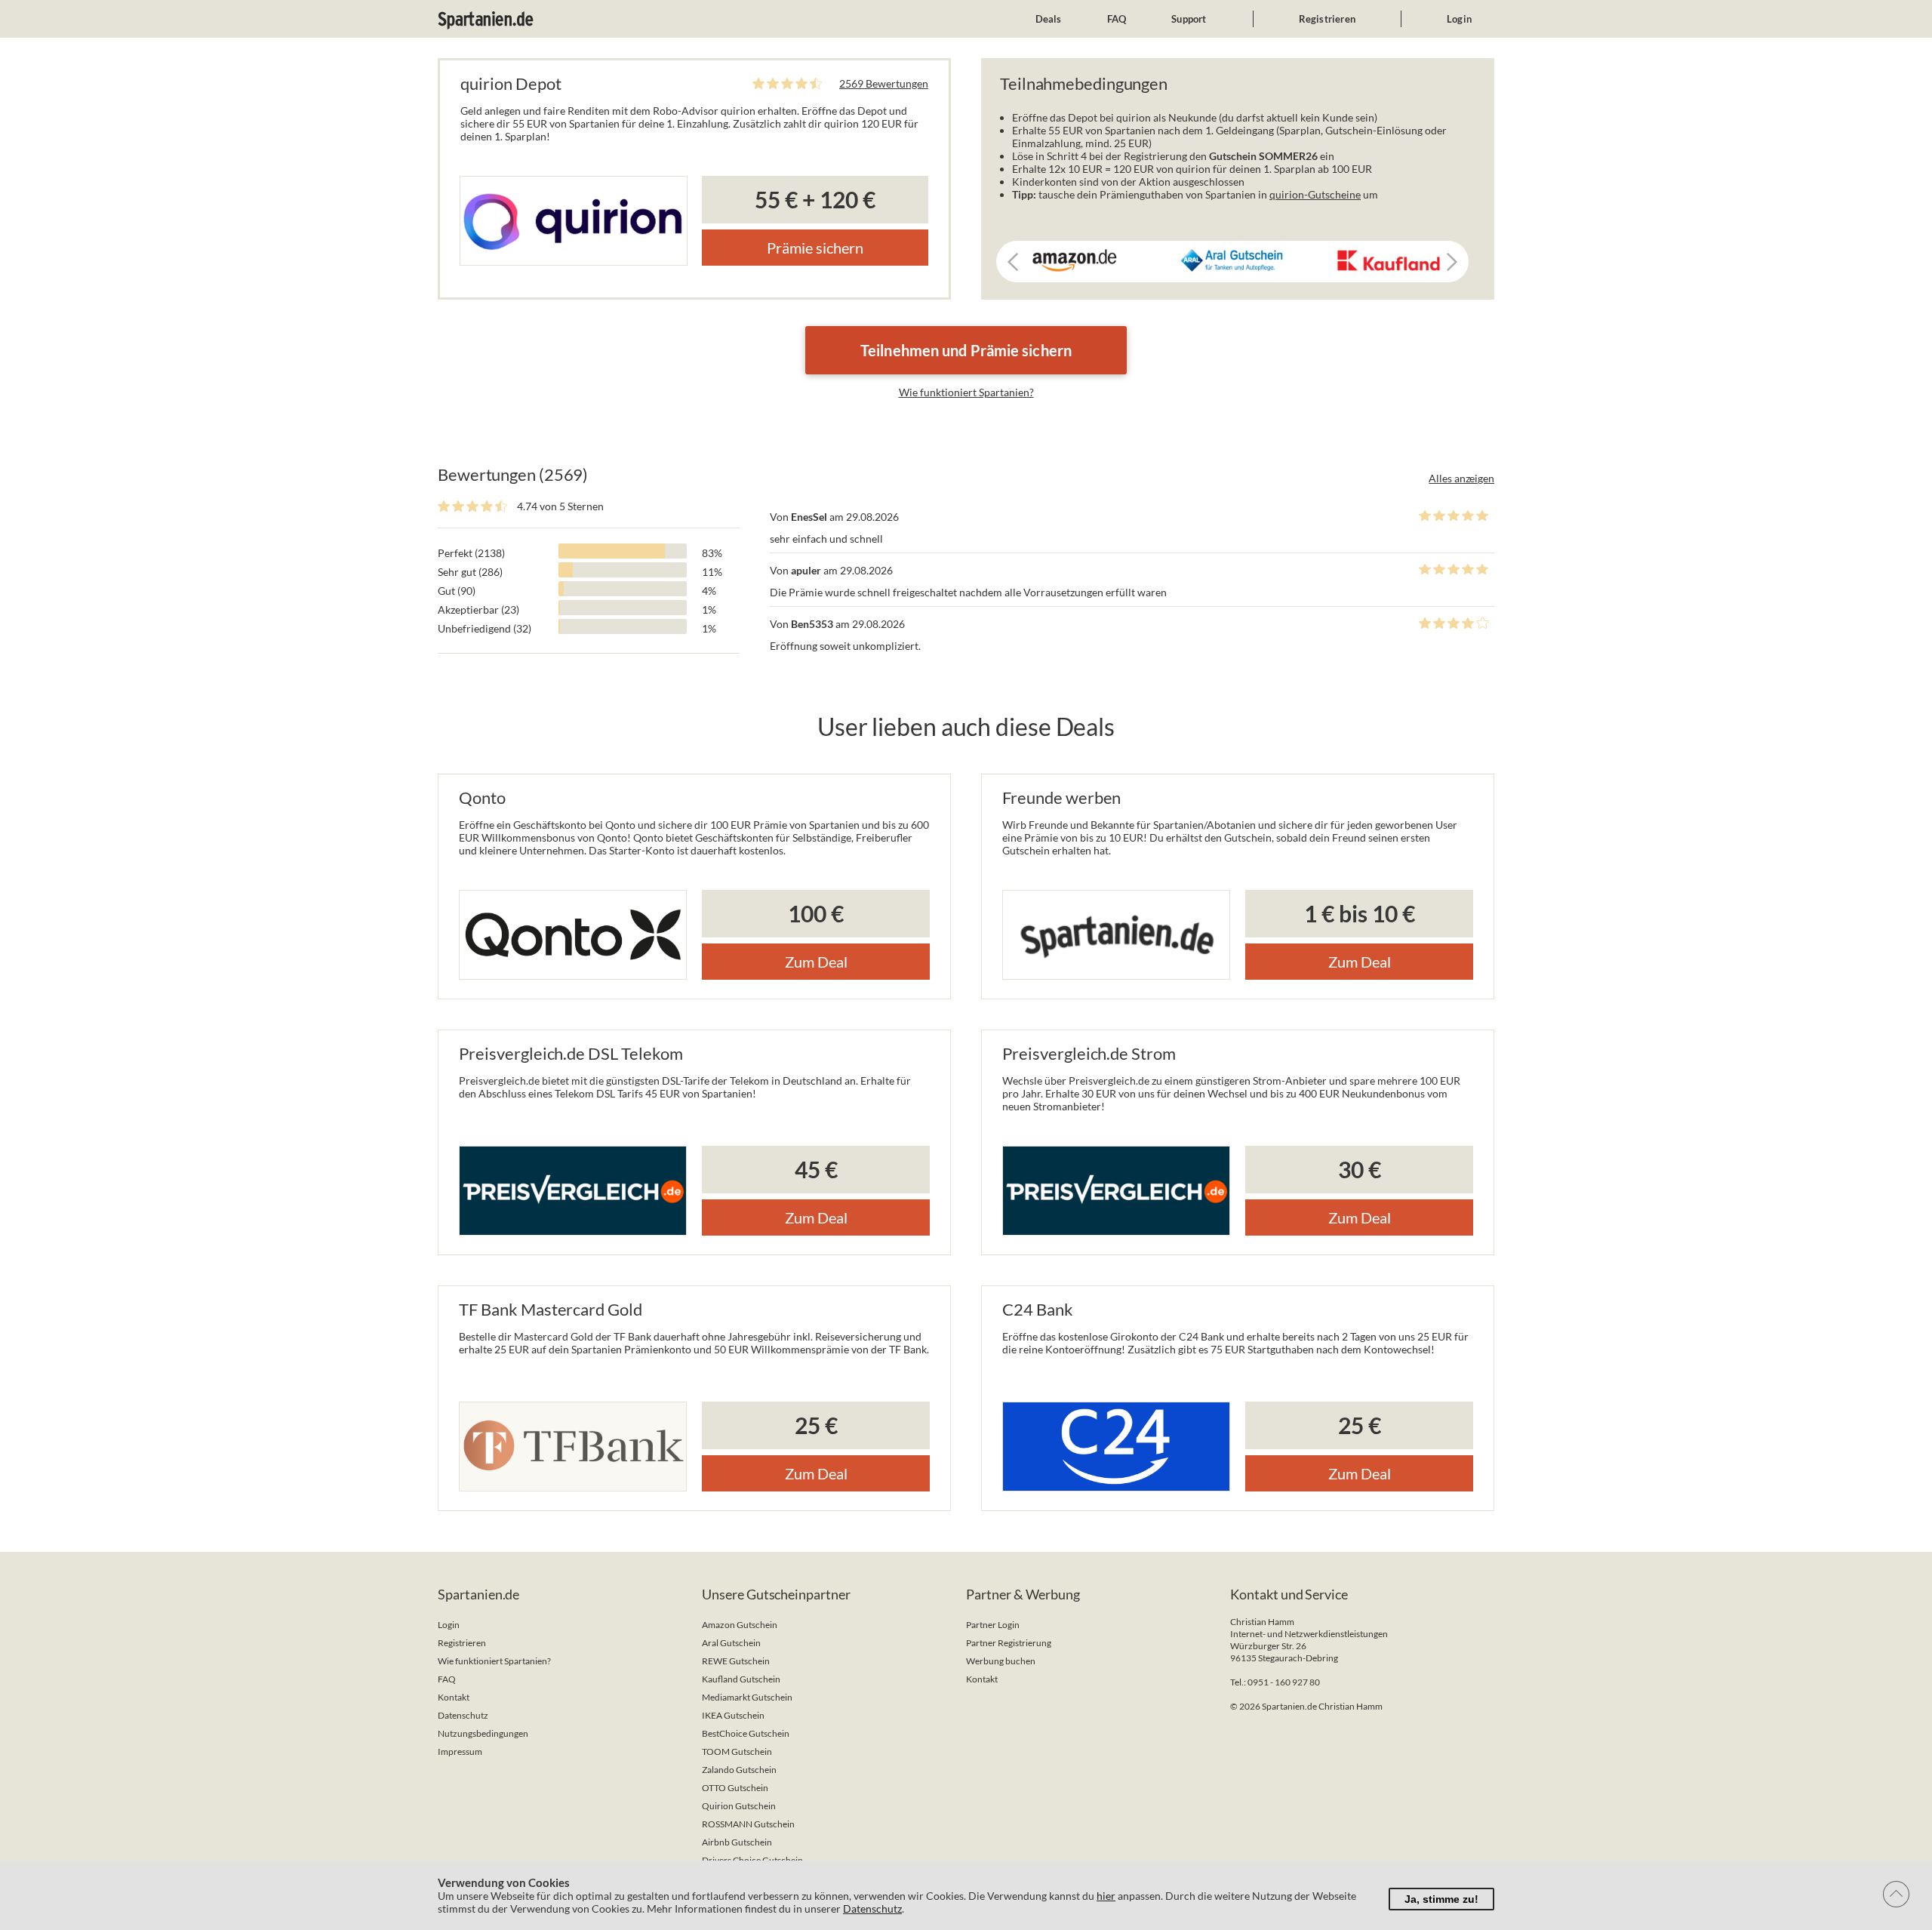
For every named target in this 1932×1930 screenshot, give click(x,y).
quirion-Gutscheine (1315, 194)
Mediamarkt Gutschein (747, 1697)
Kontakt (454, 1697)
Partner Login (993, 1625)
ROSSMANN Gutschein (748, 1824)
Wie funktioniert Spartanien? (966, 392)
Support (1189, 19)
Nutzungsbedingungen (483, 1733)
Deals (1049, 19)
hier (1106, 1896)
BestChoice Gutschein (746, 1733)
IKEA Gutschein (733, 1715)
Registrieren (1327, 19)
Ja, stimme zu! (1441, 1899)
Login (1459, 19)
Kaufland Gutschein (741, 1679)
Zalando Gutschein (739, 1770)
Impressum (460, 1751)
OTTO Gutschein (735, 1788)
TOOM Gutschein (737, 1751)
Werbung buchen (1001, 1661)
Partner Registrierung (1009, 1643)
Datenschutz (463, 1715)
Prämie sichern (815, 248)
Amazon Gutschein (740, 1625)
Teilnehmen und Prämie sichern (966, 350)
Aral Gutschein (731, 1643)
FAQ (1117, 19)
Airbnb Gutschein (737, 1842)
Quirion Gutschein (739, 1806)
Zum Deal (816, 962)
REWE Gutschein (736, 1661)
